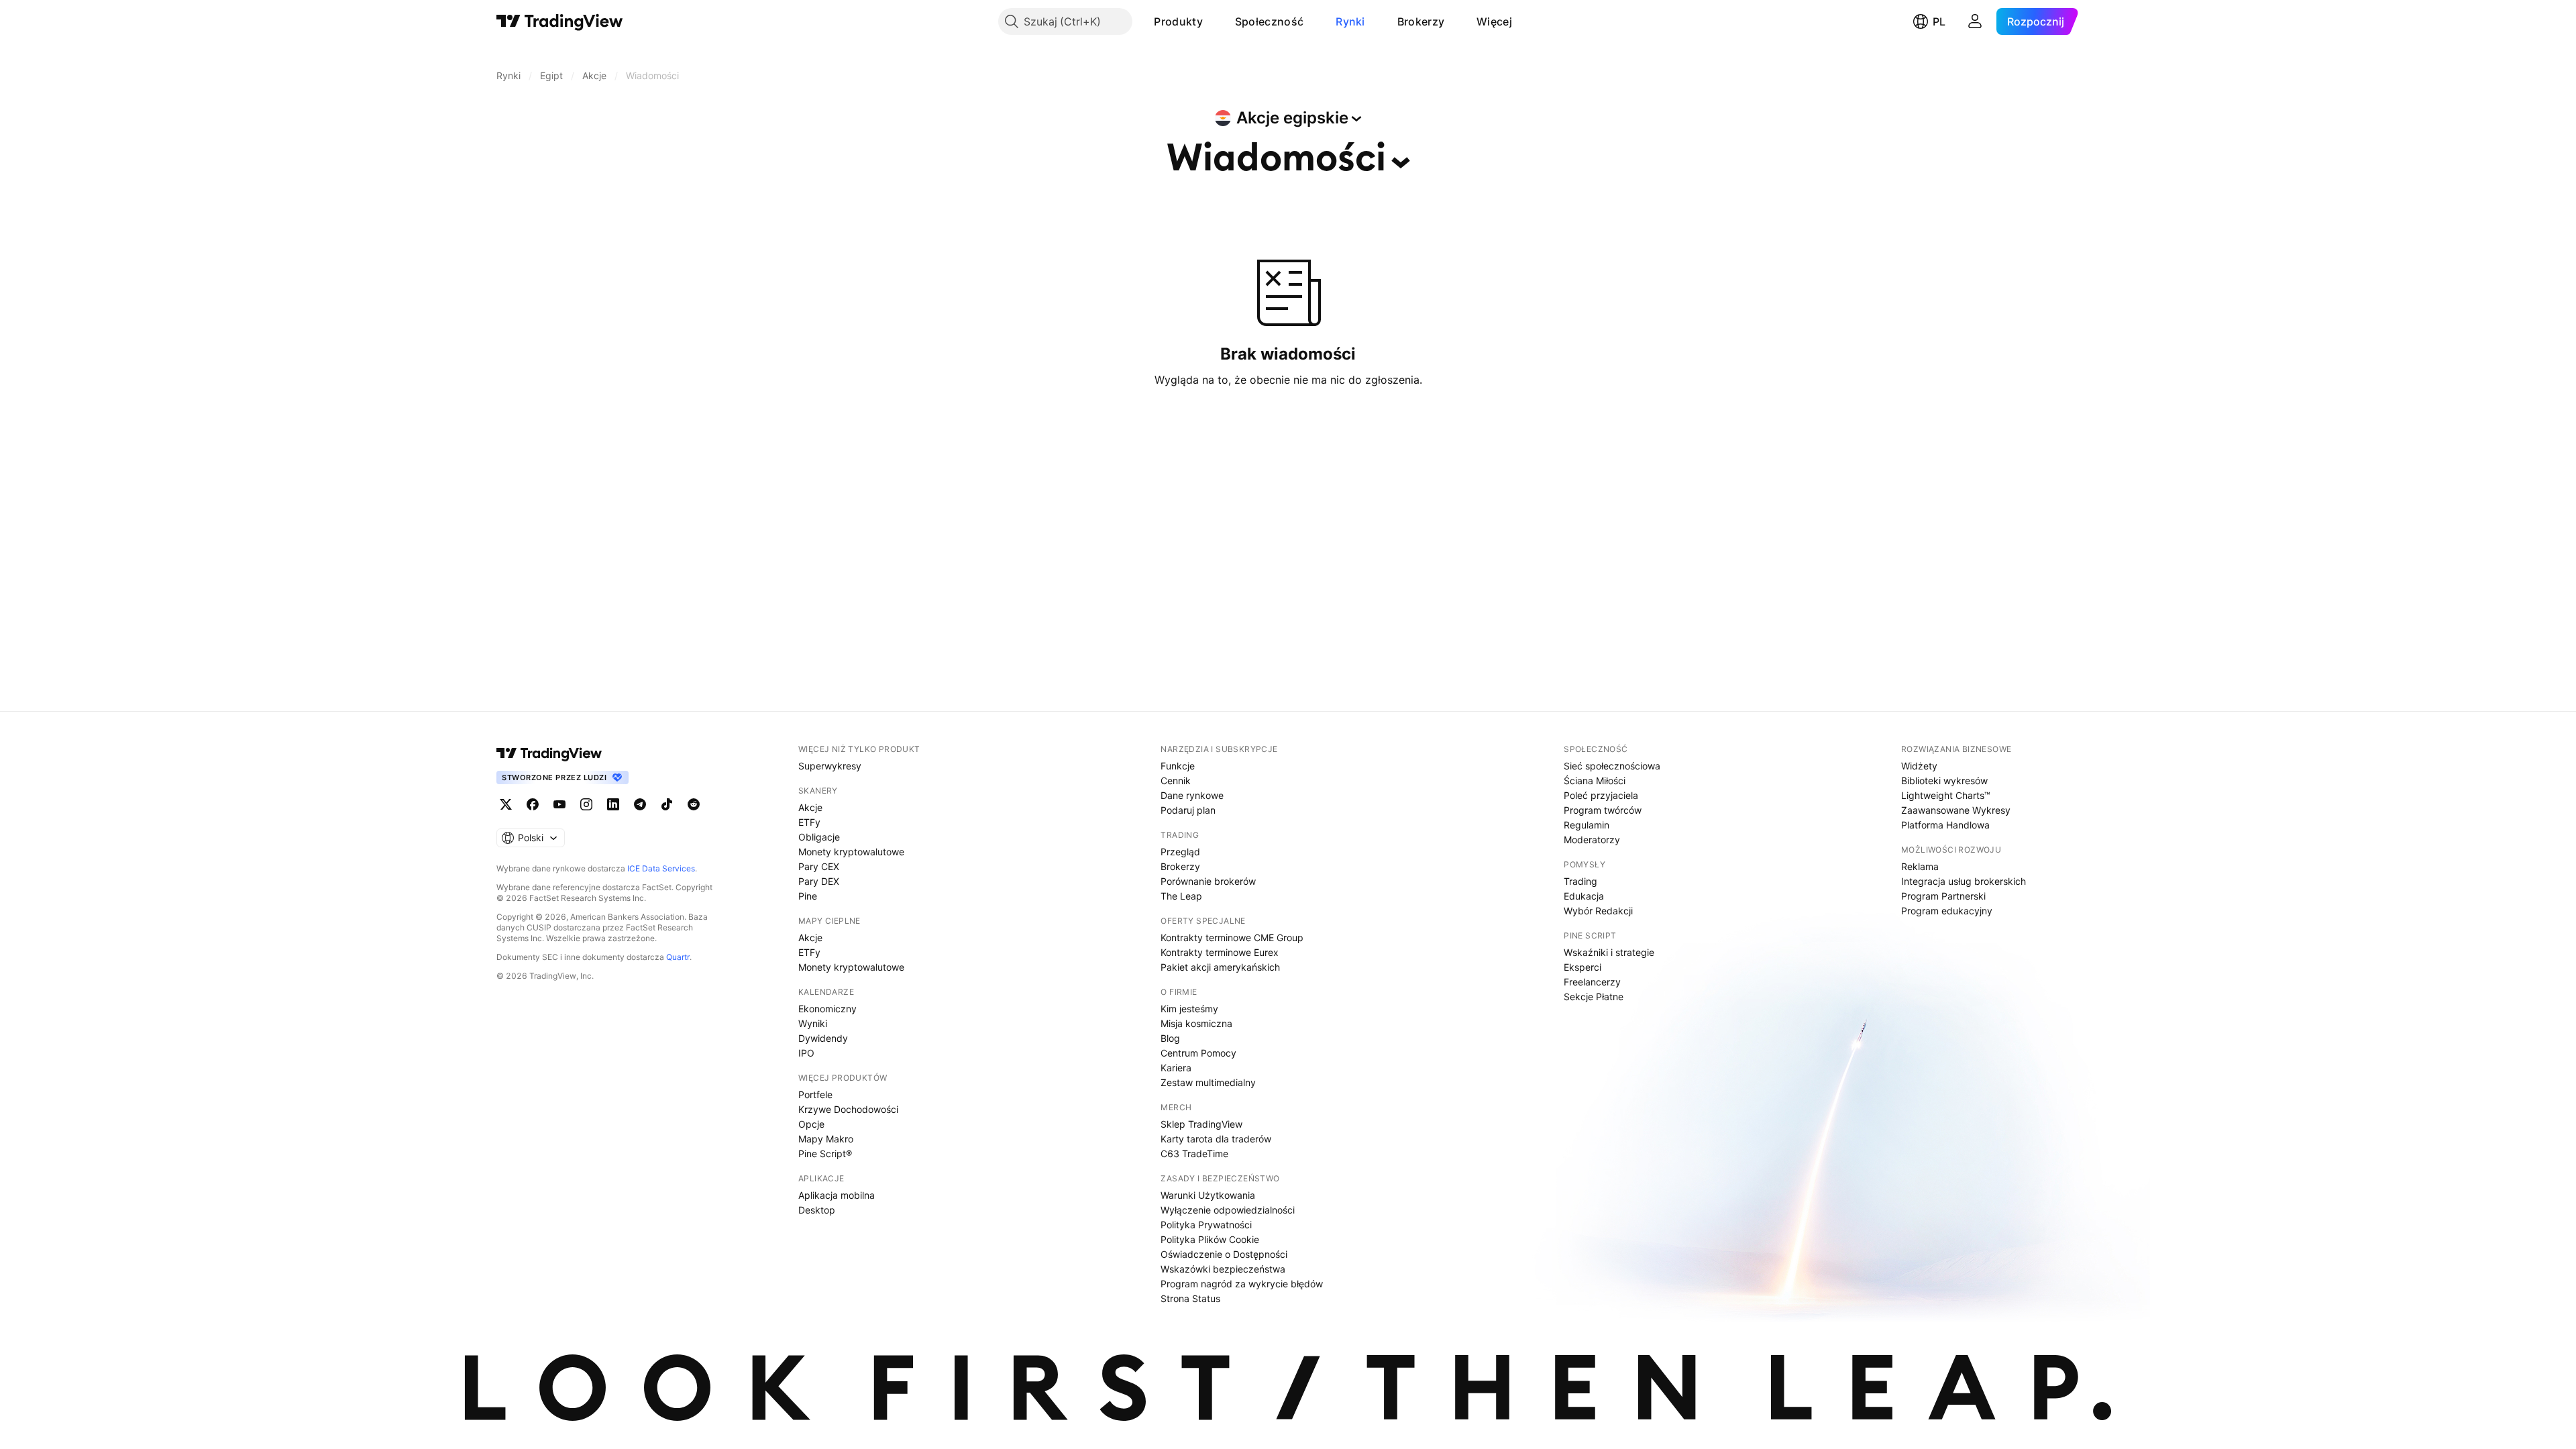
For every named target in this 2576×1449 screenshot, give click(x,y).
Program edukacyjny (1947, 911)
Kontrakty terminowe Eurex (1220, 952)
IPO (806, 1053)
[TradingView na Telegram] (640, 804)
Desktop (817, 1210)
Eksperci (1582, 967)
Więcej (1494, 21)
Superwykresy (830, 766)
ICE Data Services (661, 868)
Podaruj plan (1188, 810)
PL (1939, 21)
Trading (1580, 881)
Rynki (1350, 21)
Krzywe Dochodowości (848, 1109)
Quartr (678, 957)
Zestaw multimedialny (1208, 1082)
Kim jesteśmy (1189, 1009)
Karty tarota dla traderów (1216, 1139)
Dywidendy (823, 1038)
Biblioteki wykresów (1944, 781)
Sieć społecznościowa (1612, 766)
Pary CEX (819, 866)
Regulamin (1587, 825)
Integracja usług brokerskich (1964, 881)
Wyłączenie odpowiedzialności (1228, 1210)
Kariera (1176, 1068)
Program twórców (1603, 810)
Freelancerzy (1592, 982)
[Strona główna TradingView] (560, 21)
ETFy (809, 822)
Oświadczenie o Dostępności (1224, 1254)
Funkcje (1178, 766)
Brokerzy (1421, 21)
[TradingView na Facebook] (533, 804)
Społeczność (1269, 21)
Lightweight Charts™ (1946, 795)
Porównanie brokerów (1208, 881)
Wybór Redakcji (1598, 911)
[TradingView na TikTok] (667, 804)
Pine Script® (825, 1153)
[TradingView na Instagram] (586, 804)
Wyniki (813, 1023)
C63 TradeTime (1194, 1153)
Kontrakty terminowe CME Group (1232, 937)
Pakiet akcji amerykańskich (1220, 967)
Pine (808, 896)
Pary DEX (819, 881)
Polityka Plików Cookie (1210, 1239)
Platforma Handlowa (1945, 825)
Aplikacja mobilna (837, 1195)
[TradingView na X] (506, 804)
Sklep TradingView (1201, 1124)
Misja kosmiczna (1196, 1023)
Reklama (1920, 866)
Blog (1170, 1038)
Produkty (1178, 21)
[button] (1213, 21)
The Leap (1181, 896)
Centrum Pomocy (1198, 1053)
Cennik (1176, 781)
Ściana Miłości (1595, 781)
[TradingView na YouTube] (559, 804)
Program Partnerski (1943, 896)
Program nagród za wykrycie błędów (1242, 1284)
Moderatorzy (1592, 840)
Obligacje (819, 837)
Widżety (1919, 766)
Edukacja (1584, 896)
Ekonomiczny (827, 1009)
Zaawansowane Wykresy (1956, 810)
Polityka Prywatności (1206, 1225)
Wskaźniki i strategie (1609, 952)
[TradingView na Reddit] (694, 804)
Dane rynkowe (1192, 795)
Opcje (811, 1124)
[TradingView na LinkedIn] (613, 804)
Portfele (815, 1094)
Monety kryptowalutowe (851, 852)
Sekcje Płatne (1594, 997)
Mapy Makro (826, 1139)
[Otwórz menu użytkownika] (1975, 21)
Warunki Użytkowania (1208, 1195)
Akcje (810, 807)
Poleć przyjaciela (1601, 795)
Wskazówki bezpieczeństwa (1223, 1269)
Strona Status (1190, 1298)
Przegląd (1180, 852)
